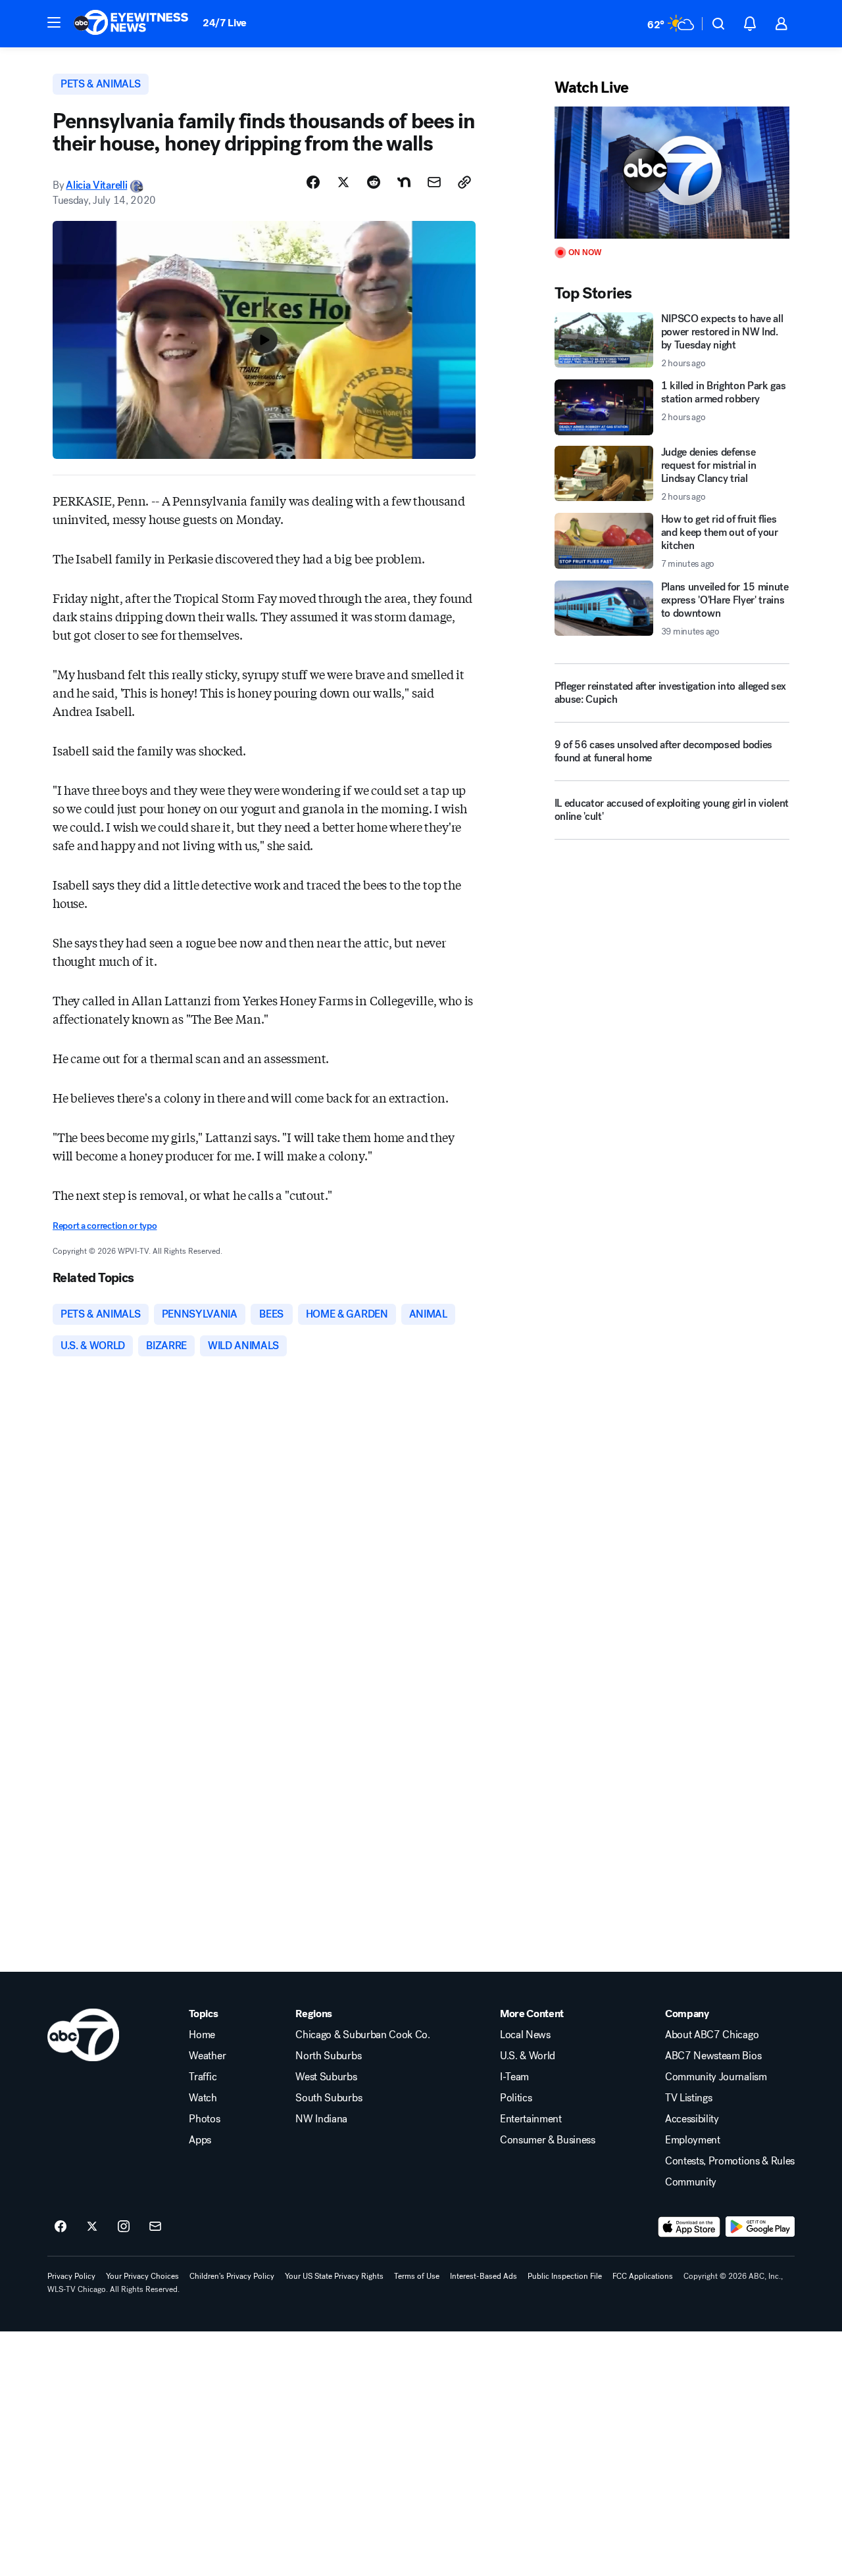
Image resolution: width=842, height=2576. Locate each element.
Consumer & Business (548, 2140)
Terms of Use (417, 2276)
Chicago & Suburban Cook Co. (362, 2035)
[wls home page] (83, 2035)
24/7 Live (225, 23)
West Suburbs (326, 2077)
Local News (525, 2035)
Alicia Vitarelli (96, 185)
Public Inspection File (565, 2276)
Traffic (203, 2077)
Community (691, 2182)
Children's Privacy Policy (232, 2276)
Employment (693, 2140)
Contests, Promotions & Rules (730, 2161)
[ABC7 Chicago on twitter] (92, 2227)
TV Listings (688, 2098)
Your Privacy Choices (142, 2276)
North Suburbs (328, 2056)
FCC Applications (643, 2276)
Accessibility (692, 2119)
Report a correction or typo (105, 1226)
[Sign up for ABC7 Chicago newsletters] (155, 2227)
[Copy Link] (464, 182)
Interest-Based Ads (483, 2276)
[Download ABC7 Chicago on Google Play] (760, 2227)
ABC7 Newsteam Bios (713, 2056)
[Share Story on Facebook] (313, 182)
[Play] (672, 173)
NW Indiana (321, 2119)
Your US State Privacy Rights (334, 2276)
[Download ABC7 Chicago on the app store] (689, 2227)
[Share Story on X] (343, 182)
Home (202, 2035)
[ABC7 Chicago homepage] (131, 24)
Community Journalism (716, 2077)
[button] (54, 22)
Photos (204, 2119)
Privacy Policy (71, 2276)
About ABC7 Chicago (712, 2035)
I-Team (514, 2077)
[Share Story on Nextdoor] (404, 182)
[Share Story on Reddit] (374, 182)
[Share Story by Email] (434, 182)
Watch (203, 2098)
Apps (200, 2140)
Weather (207, 2056)
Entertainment (531, 2119)
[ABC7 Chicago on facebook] (61, 2227)
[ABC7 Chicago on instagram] (124, 2227)
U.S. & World (528, 2056)
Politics (516, 2098)
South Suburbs (329, 2098)
